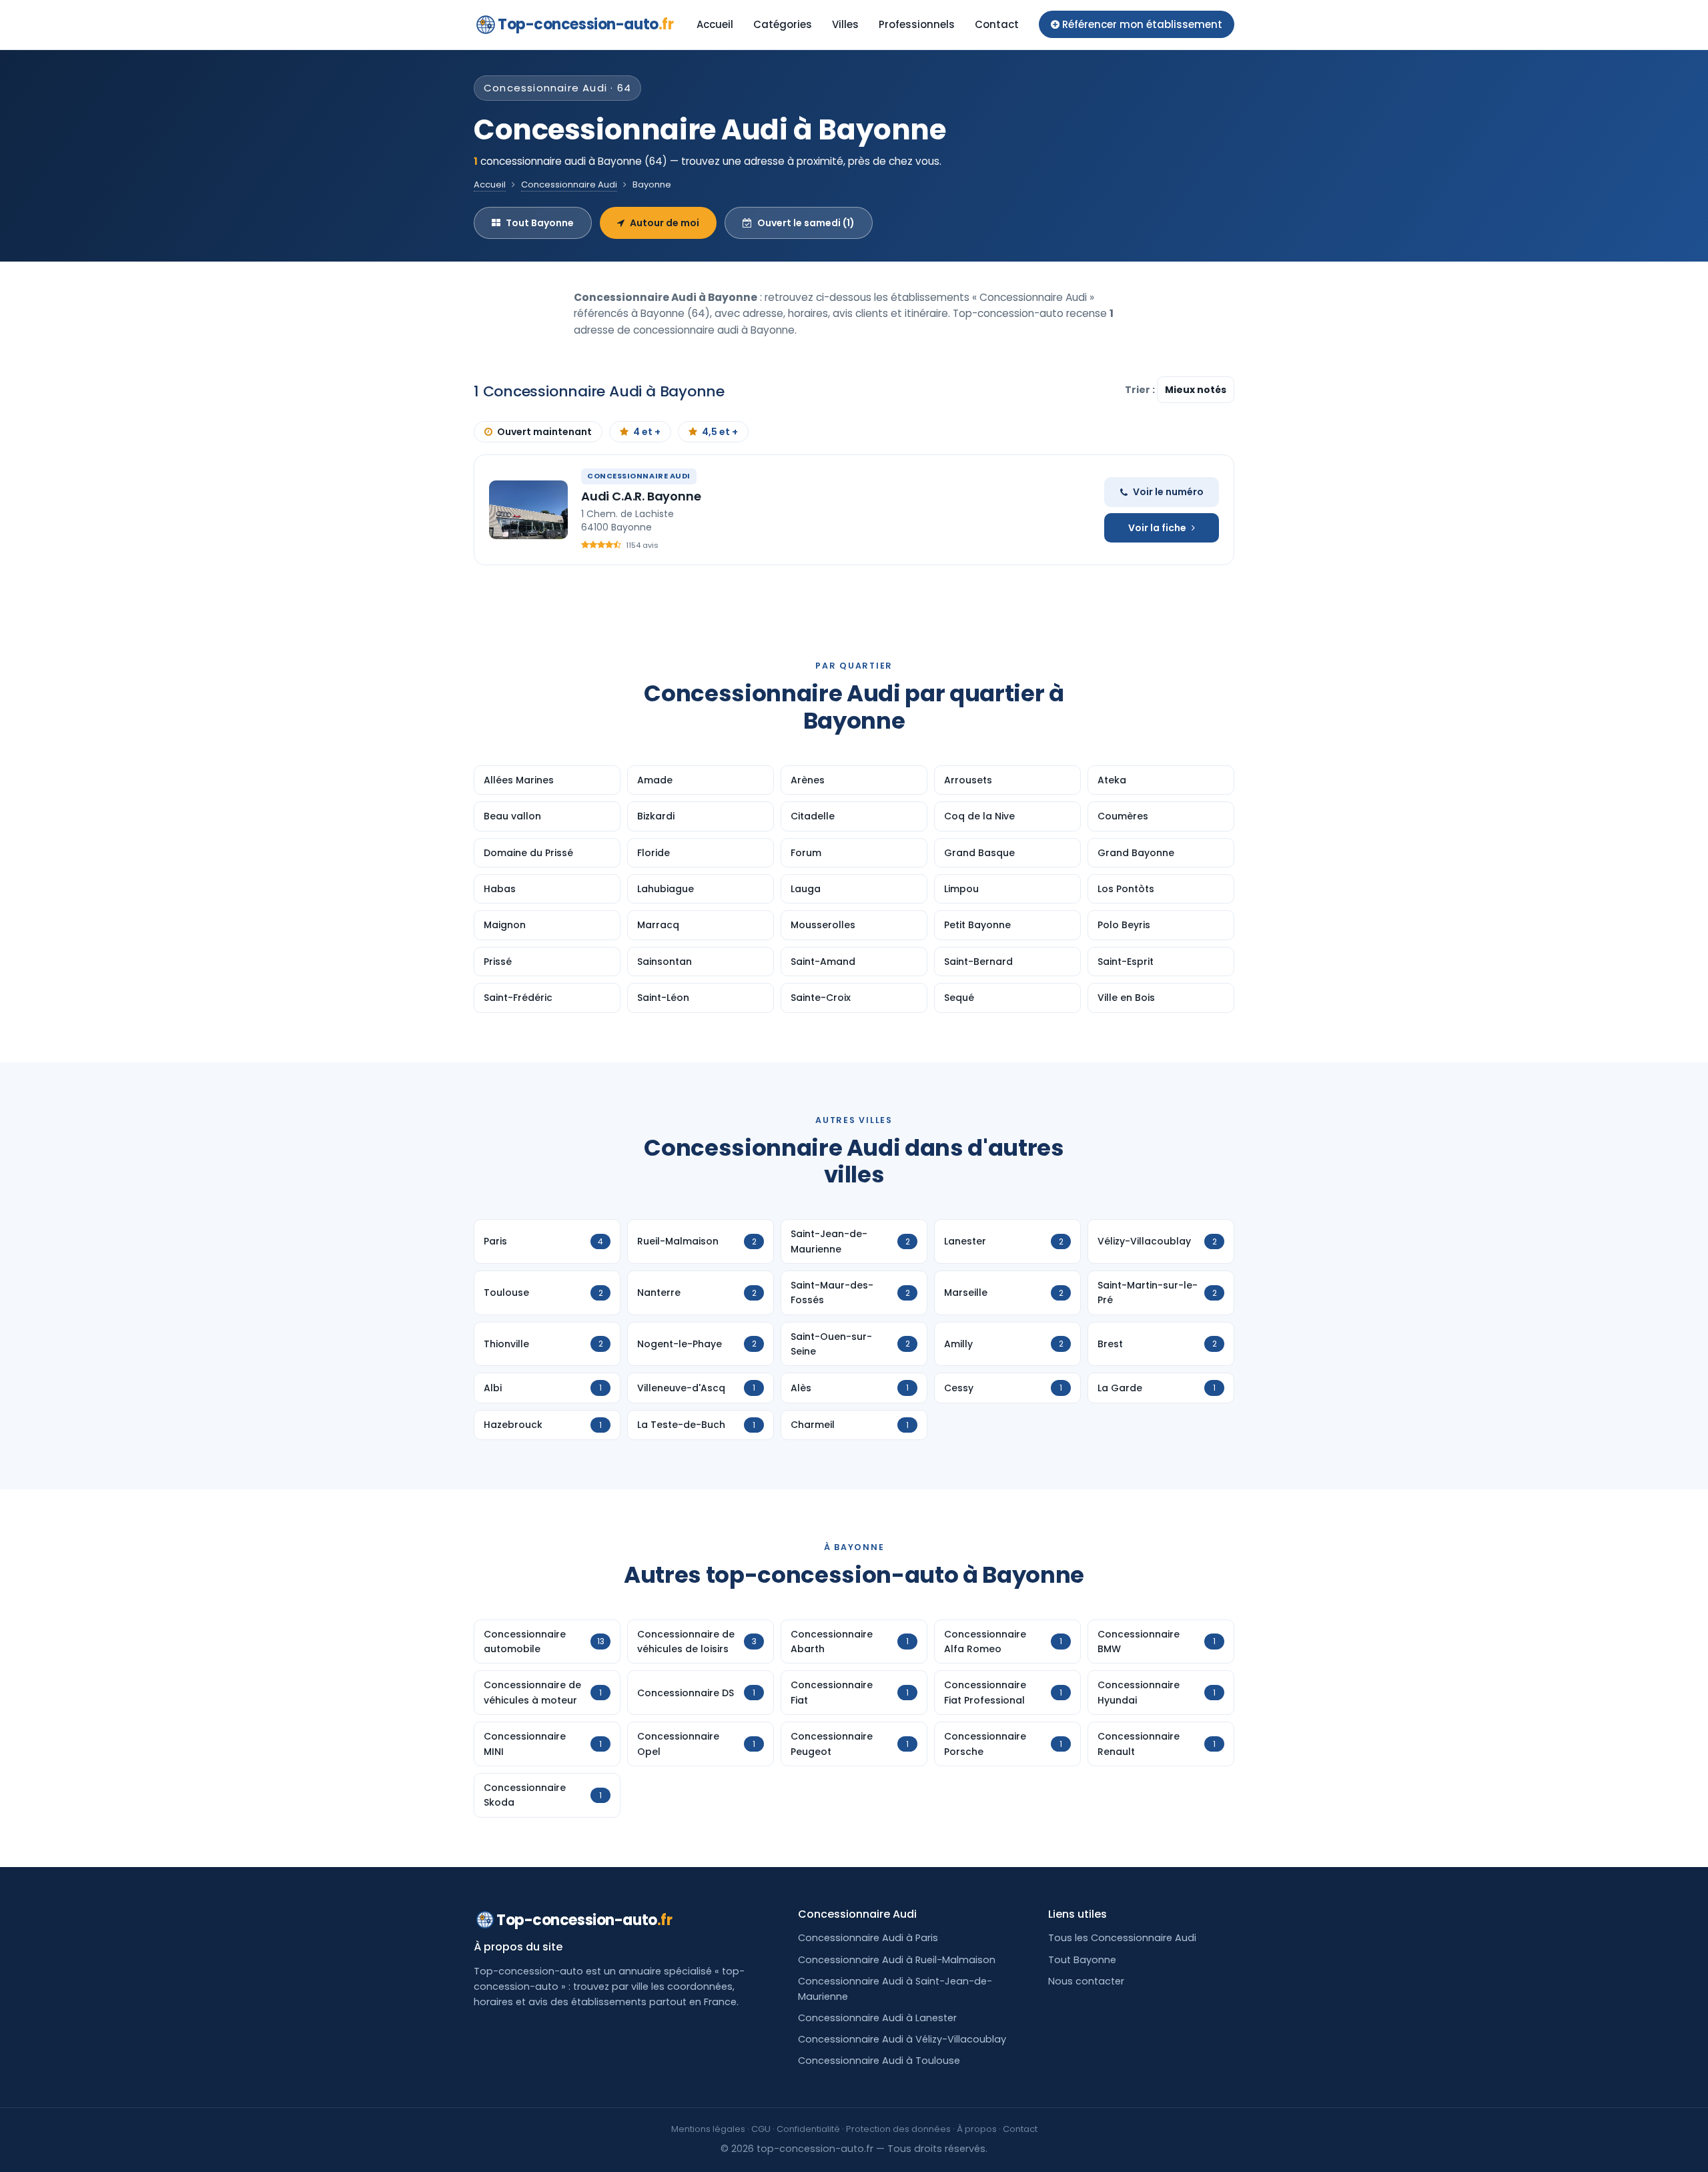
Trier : (1141, 390)
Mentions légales (708, 2129)
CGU (761, 2129)
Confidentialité (808, 2129)
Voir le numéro (1168, 492)
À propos (977, 2129)
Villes (845, 24)
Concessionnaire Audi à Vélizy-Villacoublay (902, 2039)
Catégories (783, 24)
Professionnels (917, 24)
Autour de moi (665, 223)
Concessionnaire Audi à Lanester (877, 2018)
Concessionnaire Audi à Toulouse (879, 2061)
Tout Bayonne (540, 223)
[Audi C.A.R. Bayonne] (528, 510)
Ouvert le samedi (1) (806, 223)
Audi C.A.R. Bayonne (641, 496)
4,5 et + (720, 432)
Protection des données (898, 2129)
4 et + (647, 432)
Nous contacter (1086, 1981)
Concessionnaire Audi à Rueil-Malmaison (897, 1960)
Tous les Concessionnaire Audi (1122, 1938)
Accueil (715, 24)
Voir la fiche (1157, 528)
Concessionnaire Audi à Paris (868, 1938)
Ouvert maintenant (544, 432)
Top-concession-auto (585, 24)
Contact (997, 24)
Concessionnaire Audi (569, 185)
